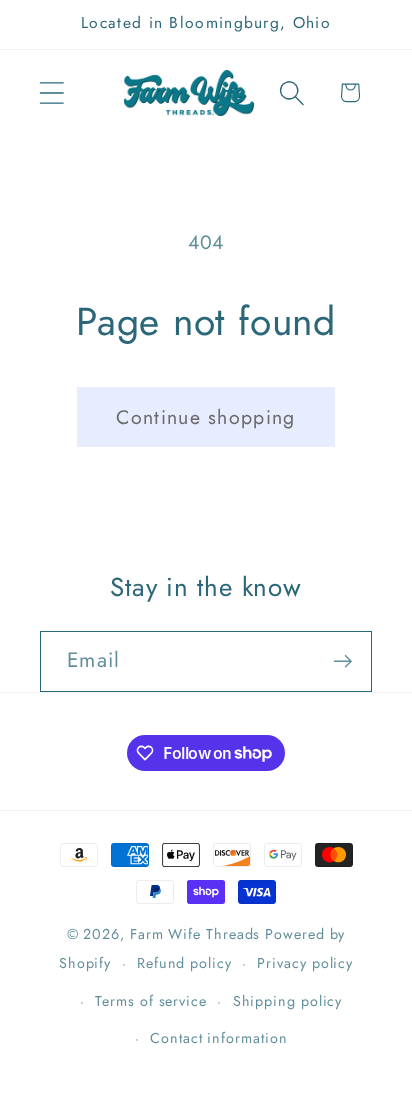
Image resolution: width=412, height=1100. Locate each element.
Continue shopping (205, 417)
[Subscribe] (342, 661)
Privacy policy (305, 963)
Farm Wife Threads (195, 934)
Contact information (218, 1038)
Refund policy (184, 963)
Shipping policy (288, 1001)
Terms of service (151, 1001)
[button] (51, 92)
